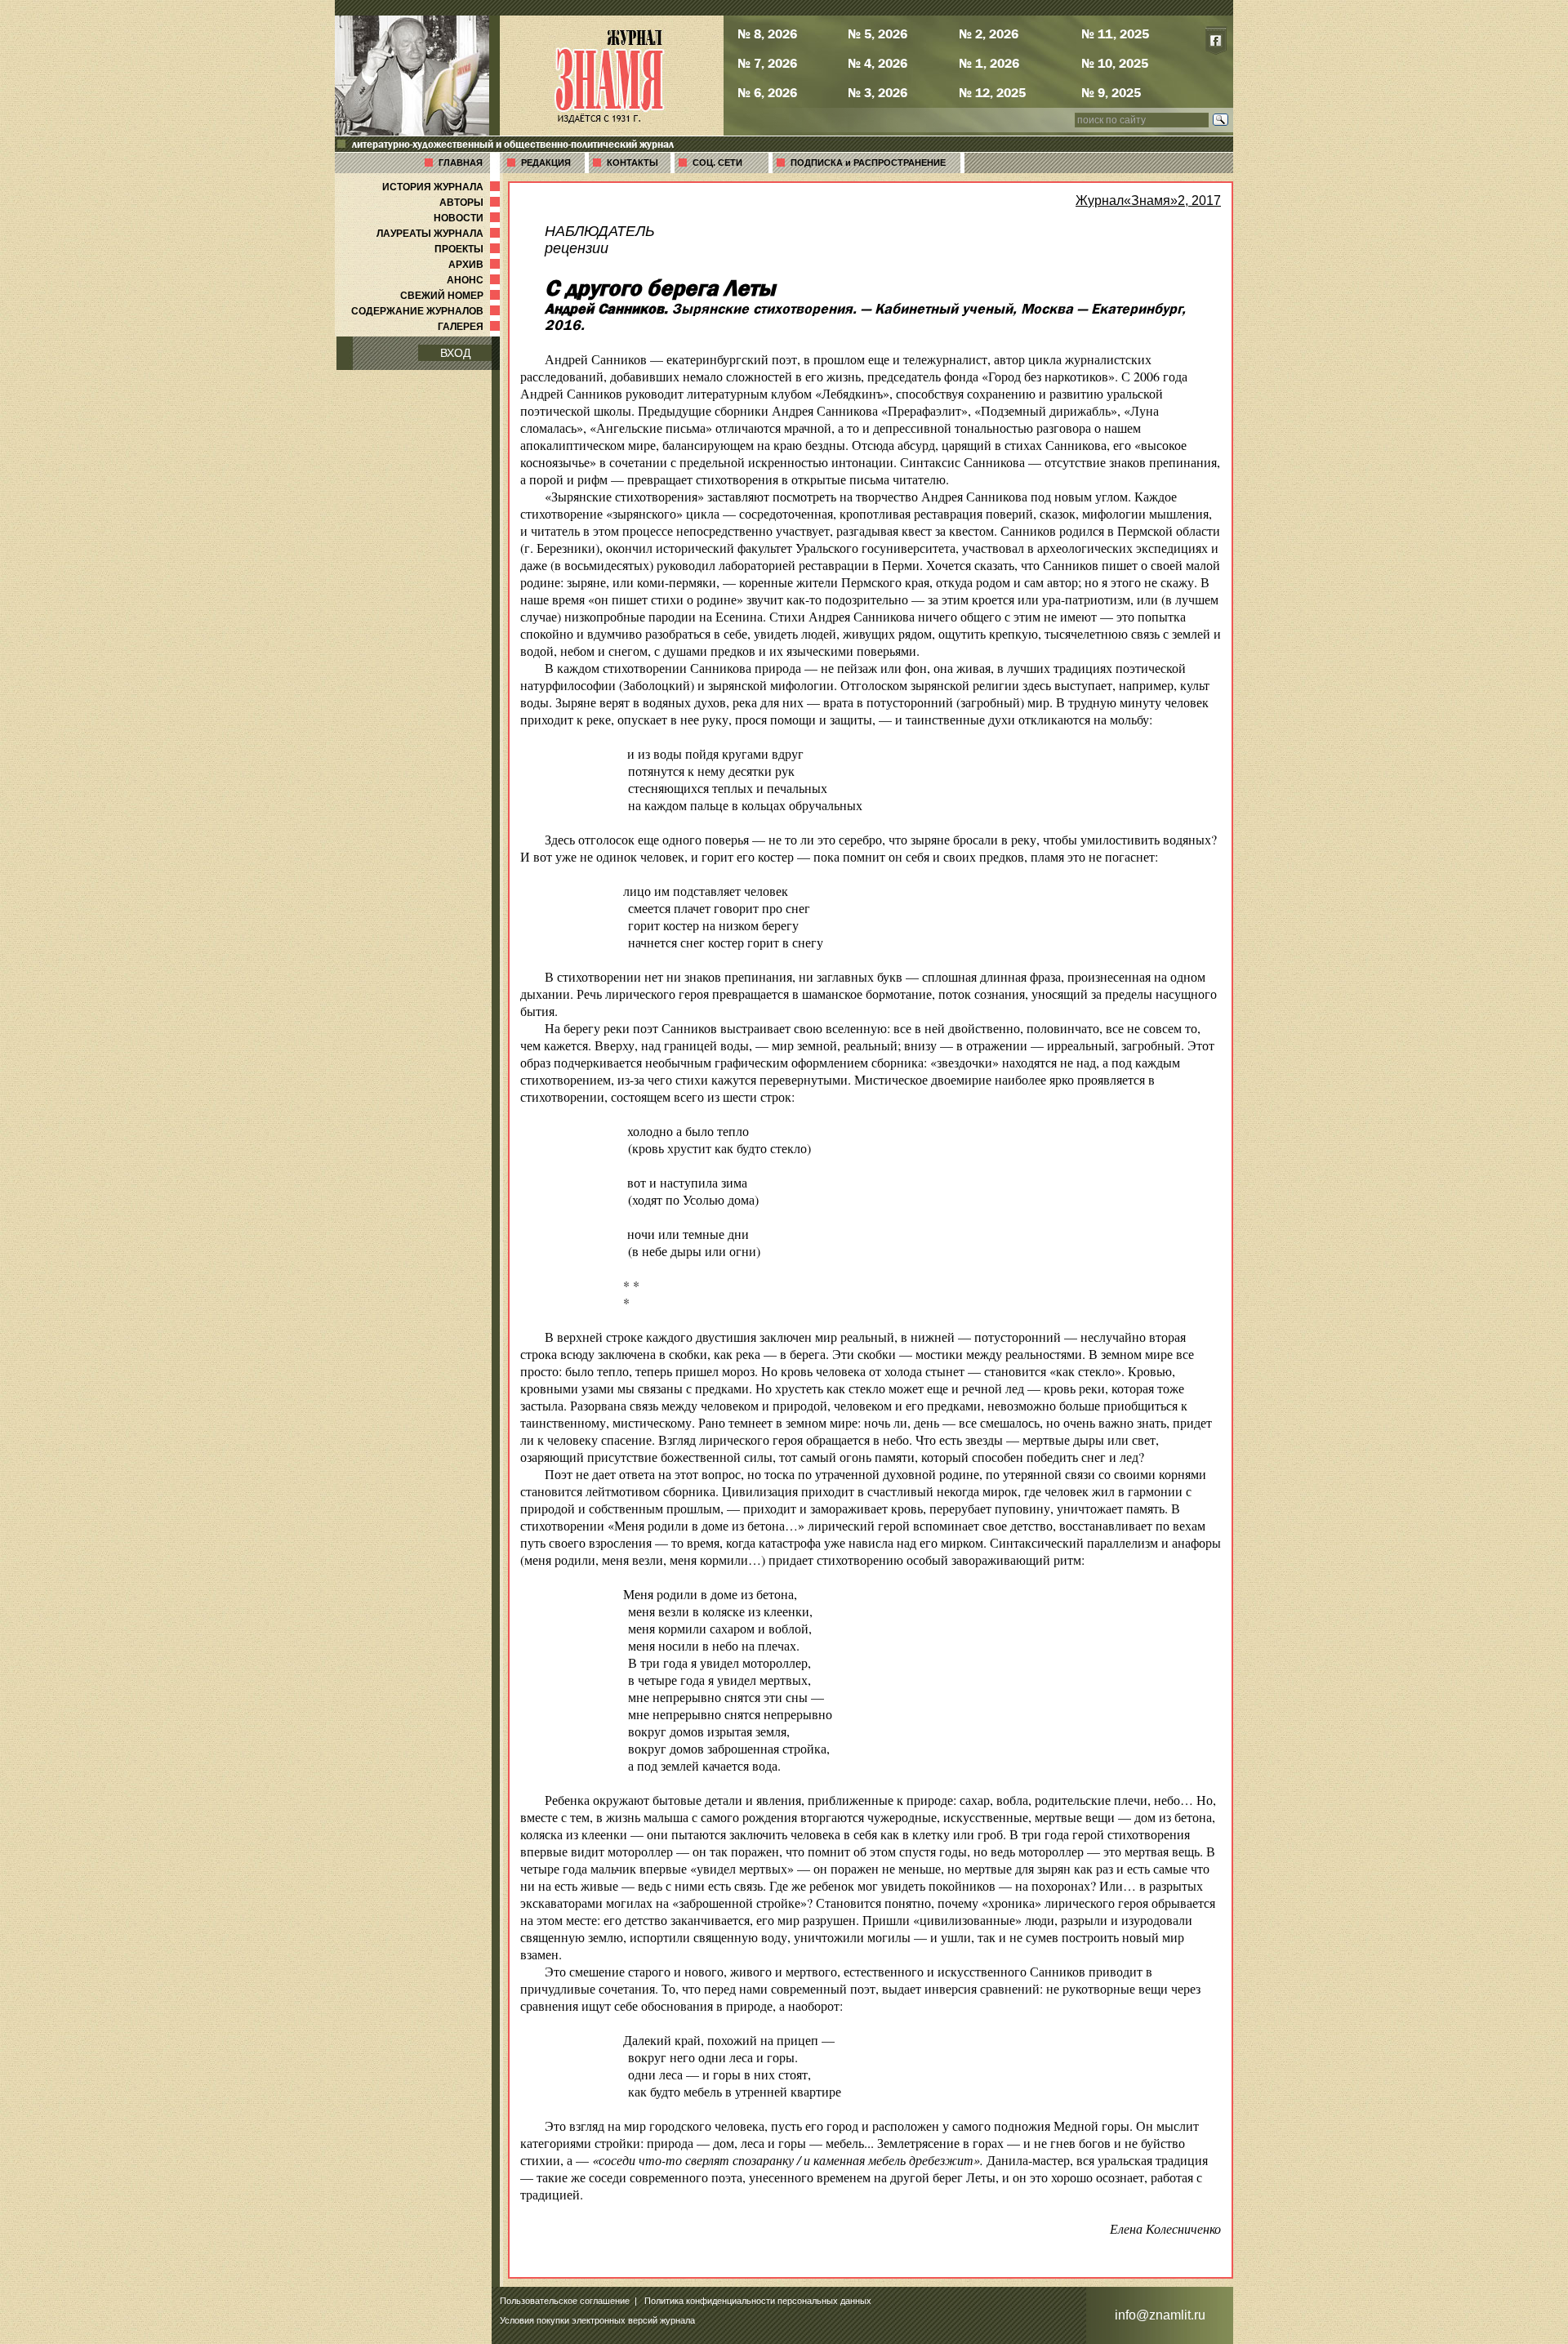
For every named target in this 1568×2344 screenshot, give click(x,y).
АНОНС (475, 280)
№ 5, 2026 (878, 33)
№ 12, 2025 (992, 92)
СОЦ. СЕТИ (717, 163)
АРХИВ (476, 265)
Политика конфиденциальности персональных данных (758, 2301)
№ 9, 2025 (1111, 92)
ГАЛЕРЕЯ (470, 327)
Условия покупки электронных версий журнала (597, 2320)
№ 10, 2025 (1115, 63)
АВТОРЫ (471, 203)
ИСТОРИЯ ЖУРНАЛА (443, 187)
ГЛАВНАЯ (461, 163)
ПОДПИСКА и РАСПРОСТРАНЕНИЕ (868, 163)
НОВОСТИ (468, 218)
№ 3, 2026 (878, 92)
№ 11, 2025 (1115, 33)
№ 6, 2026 (767, 92)
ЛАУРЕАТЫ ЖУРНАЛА (440, 234)
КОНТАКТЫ (633, 163)
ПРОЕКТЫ (469, 249)
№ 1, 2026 (989, 63)
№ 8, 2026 (767, 33)
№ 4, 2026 (878, 63)
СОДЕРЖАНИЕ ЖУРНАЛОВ (427, 311)
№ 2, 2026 (989, 33)
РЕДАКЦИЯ (546, 163)
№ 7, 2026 (767, 63)
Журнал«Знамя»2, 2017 (1148, 201)
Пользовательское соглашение (565, 2301)
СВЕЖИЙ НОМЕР (452, 296)
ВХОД (455, 353)
